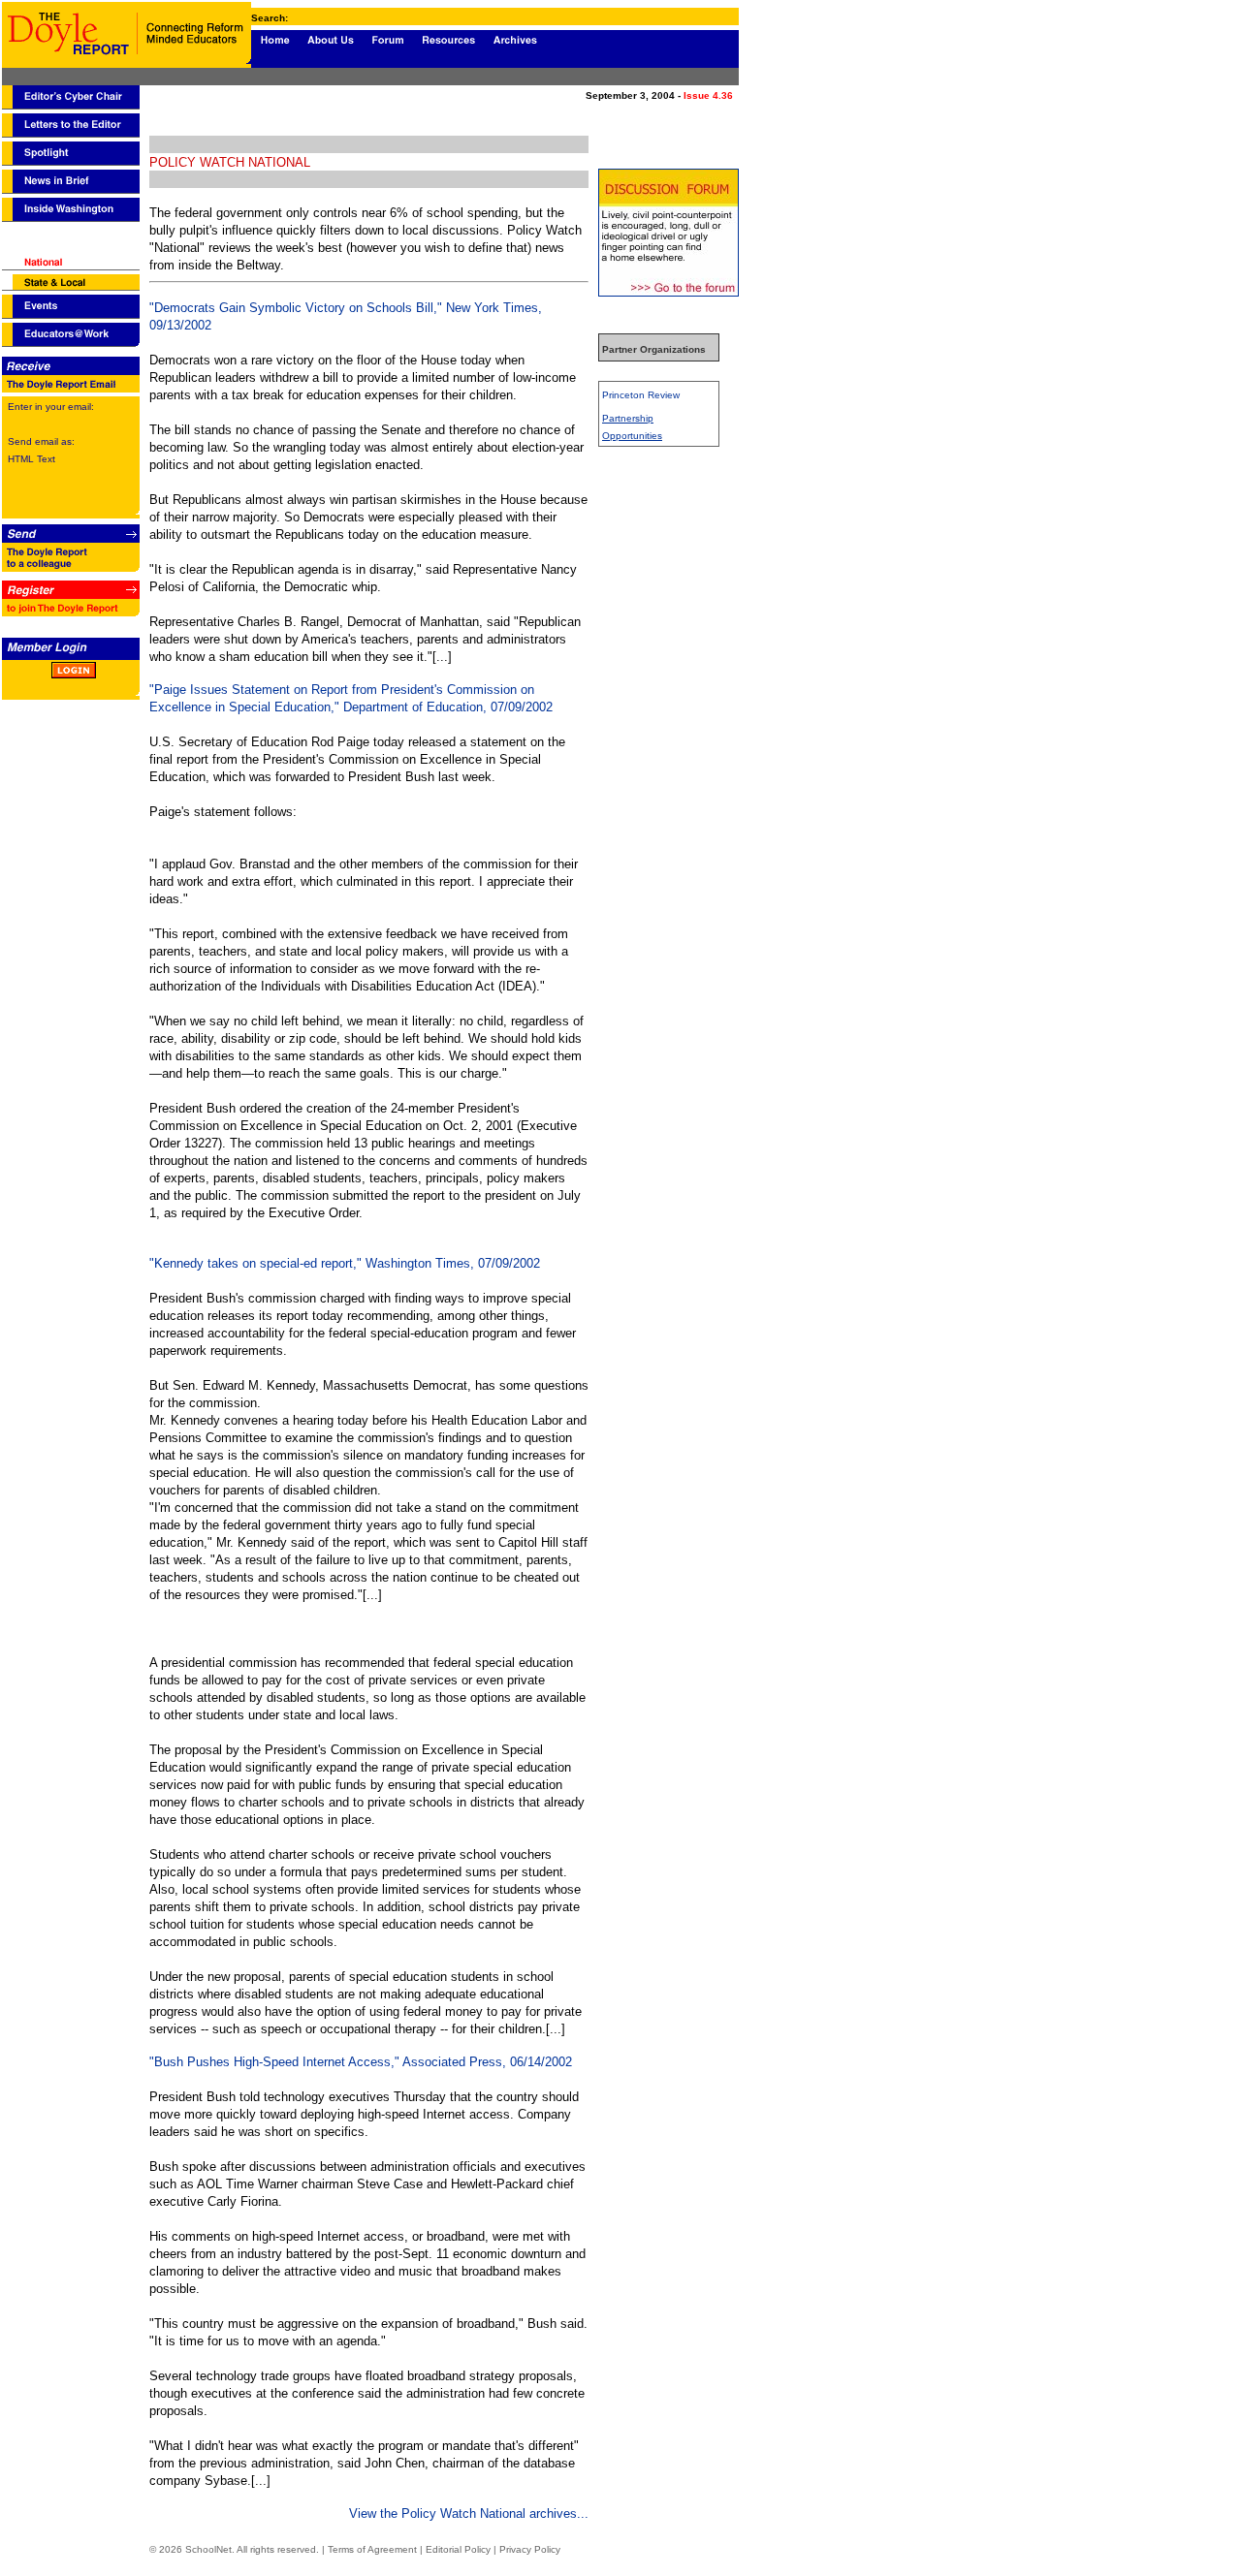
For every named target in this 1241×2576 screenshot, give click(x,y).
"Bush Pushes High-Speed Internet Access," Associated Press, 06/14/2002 (361, 2062)
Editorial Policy (458, 2549)
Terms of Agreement (372, 2549)
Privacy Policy (530, 2549)
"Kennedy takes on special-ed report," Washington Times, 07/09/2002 (345, 1263)
